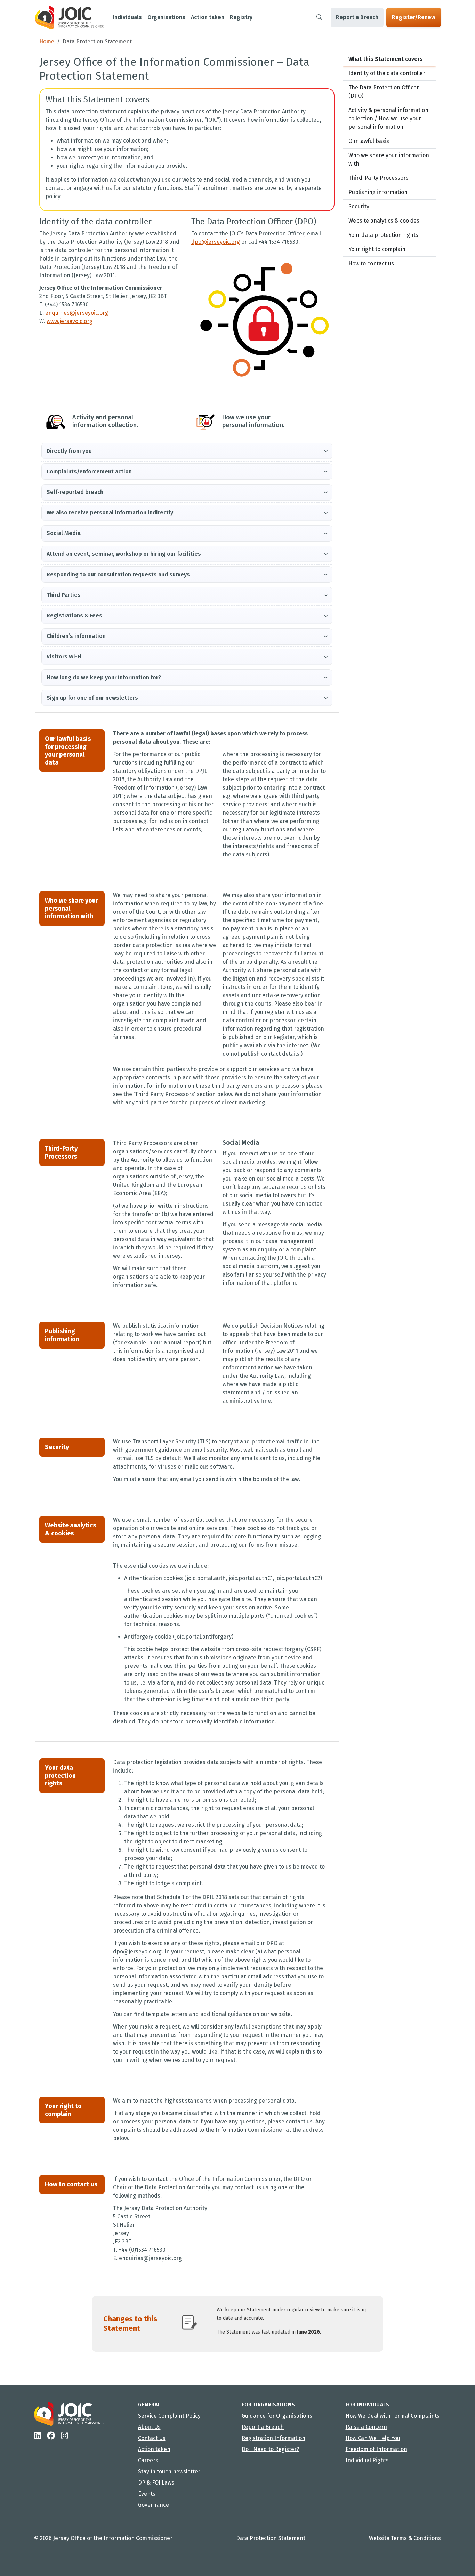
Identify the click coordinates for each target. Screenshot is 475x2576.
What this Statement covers (386, 59)
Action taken (154, 2449)
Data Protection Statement (271, 2538)
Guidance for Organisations (277, 2416)
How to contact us (371, 263)
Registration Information (273, 2438)
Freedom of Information (376, 2449)
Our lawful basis (369, 141)
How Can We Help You (373, 2438)
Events (147, 2494)
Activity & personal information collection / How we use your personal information (388, 118)
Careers (148, 2460)
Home (47, 42)
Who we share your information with (389, 159)
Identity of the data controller (387, 73)
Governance (154, 2505)
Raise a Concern (366, 2427)
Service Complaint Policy (169, 2416)
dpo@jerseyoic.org (216, 242)
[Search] (319, 17)
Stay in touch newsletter (169, 2471)
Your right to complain (377, 249)
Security (359, 206)
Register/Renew (414, 17)
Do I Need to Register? (270, 2449)
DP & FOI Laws (156, 2483)
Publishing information (378, 192)
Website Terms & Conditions (405, 2538)
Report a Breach (357, 17)
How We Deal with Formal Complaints (393, 2416)
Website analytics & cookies (384, 221)
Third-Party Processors (379, 178)
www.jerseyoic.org (70, 321)
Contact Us (152, 2438)
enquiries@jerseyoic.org (77, 313)
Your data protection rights (383, 235)
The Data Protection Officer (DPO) (384, 92)
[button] (187, 451)
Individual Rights (367, 2460)
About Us (149, 2427)
